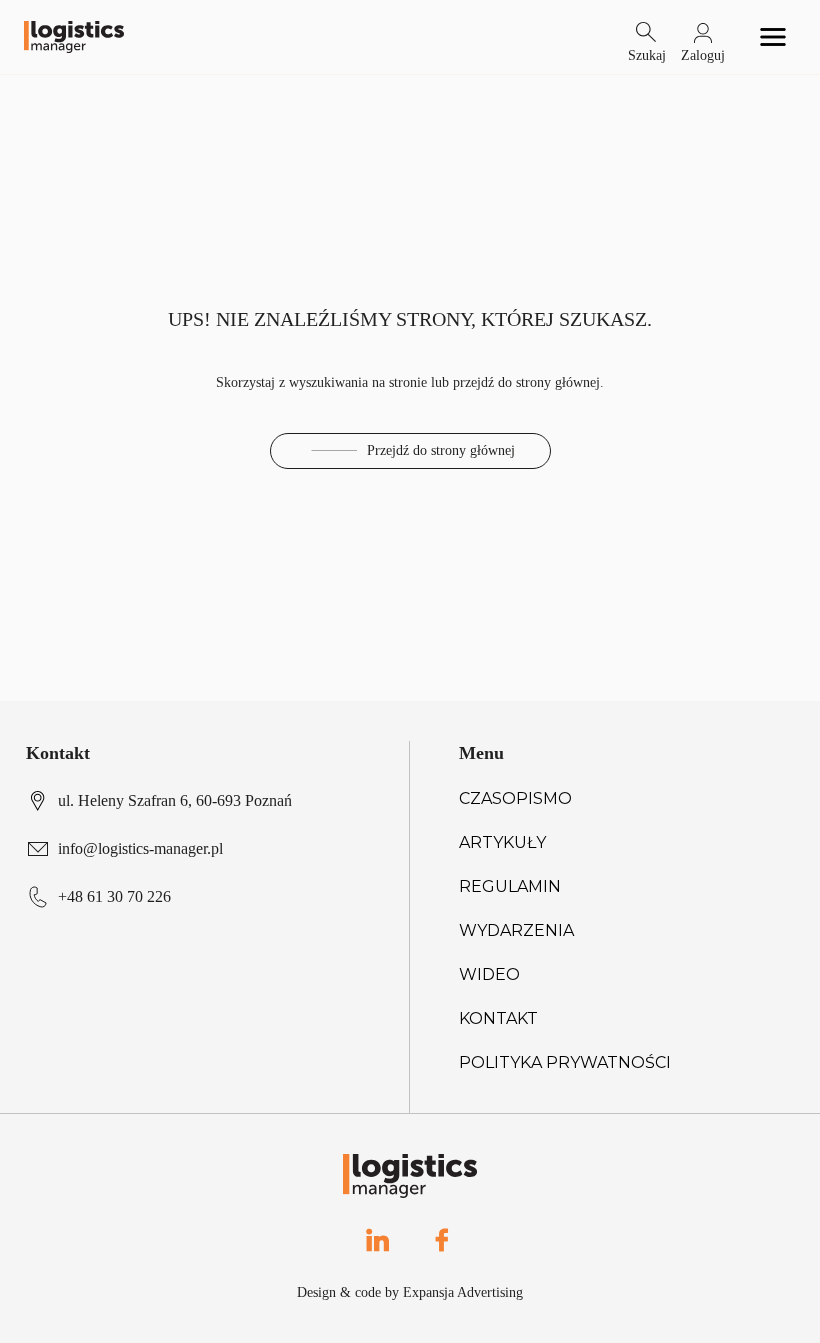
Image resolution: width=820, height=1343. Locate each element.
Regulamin (510, 886)
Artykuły (502, 842)
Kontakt (498, 1018)
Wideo (489, 974)
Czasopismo (515, 798)
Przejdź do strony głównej (441, 450)
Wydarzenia (516, 930)
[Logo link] (74, 37)
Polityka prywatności (565, 1062)
